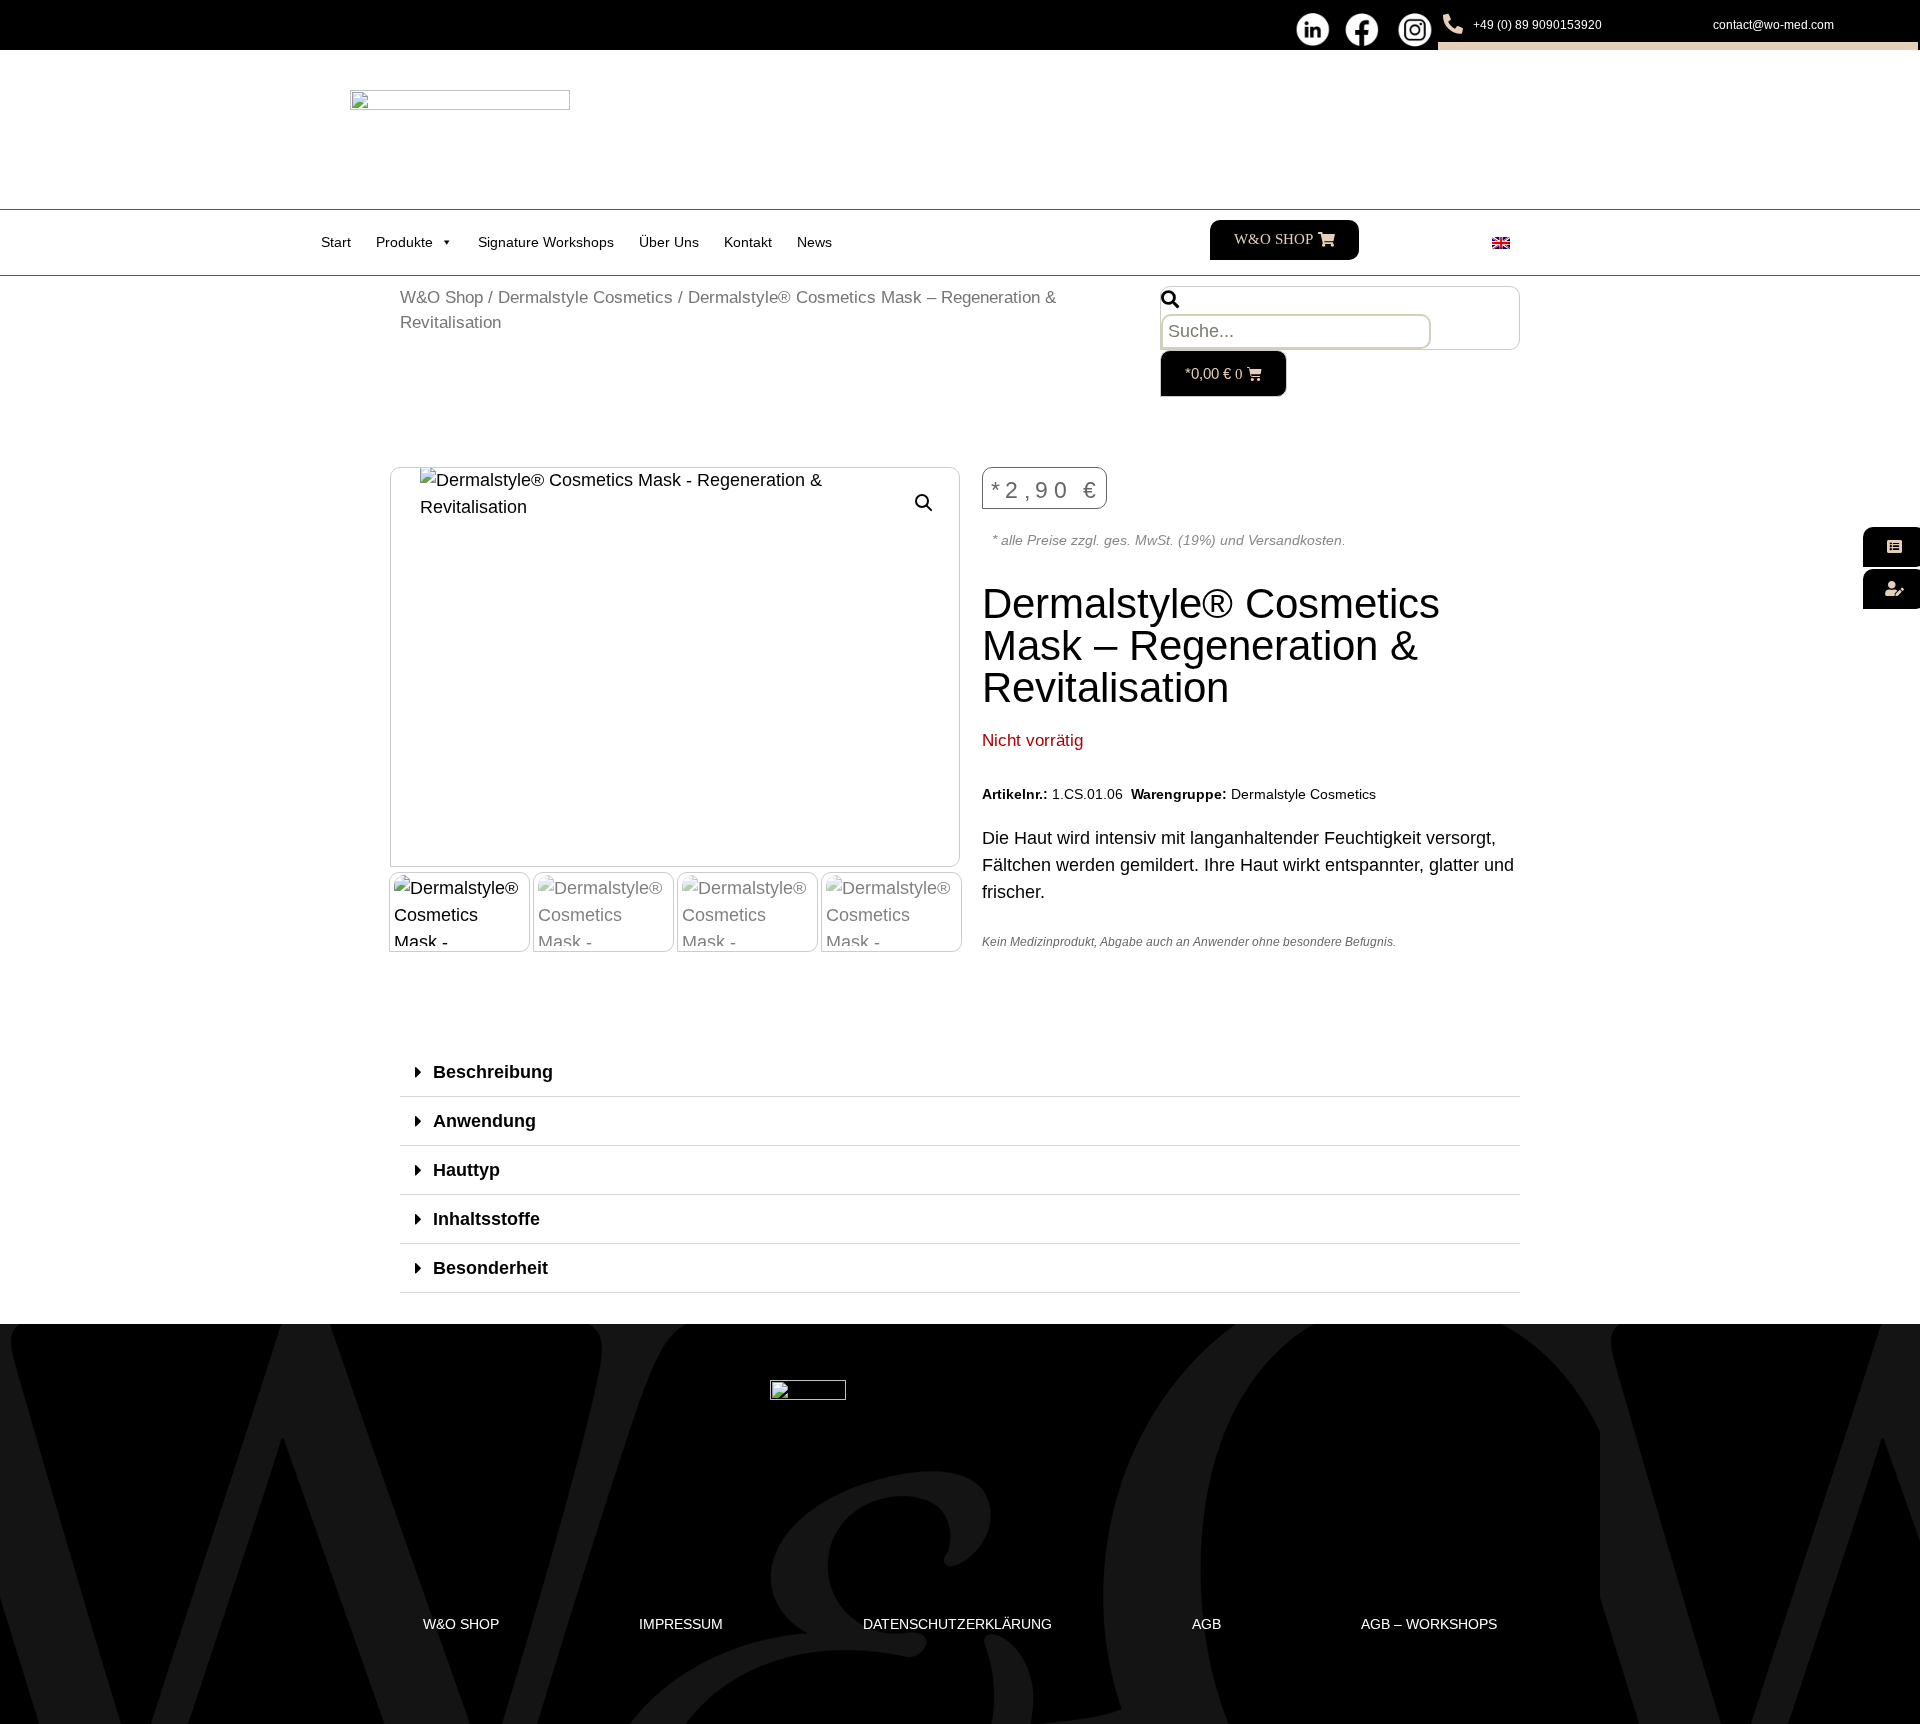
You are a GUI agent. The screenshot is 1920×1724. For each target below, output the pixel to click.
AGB (1206, 1624)
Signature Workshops (546, 242)
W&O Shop (441, 297)
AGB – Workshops (1429, 1624)
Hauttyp (466, 1170)
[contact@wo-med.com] (1693, 24)
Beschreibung (493, 1072)
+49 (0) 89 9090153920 (1537, 25)
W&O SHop (461, 1624)
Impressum (681, 1624)
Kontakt (748, 242)
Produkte (404, 242)
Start (336, 242)
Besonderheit (490, 1268)
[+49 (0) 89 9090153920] (1453, 24)
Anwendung (484, 1121)
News (814, 242)
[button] (924, 503)
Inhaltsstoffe (486, 1219)
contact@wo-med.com (1773, 25)
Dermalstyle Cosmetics (585, 297)
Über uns (669, 242)
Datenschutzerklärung (957, 1624)
